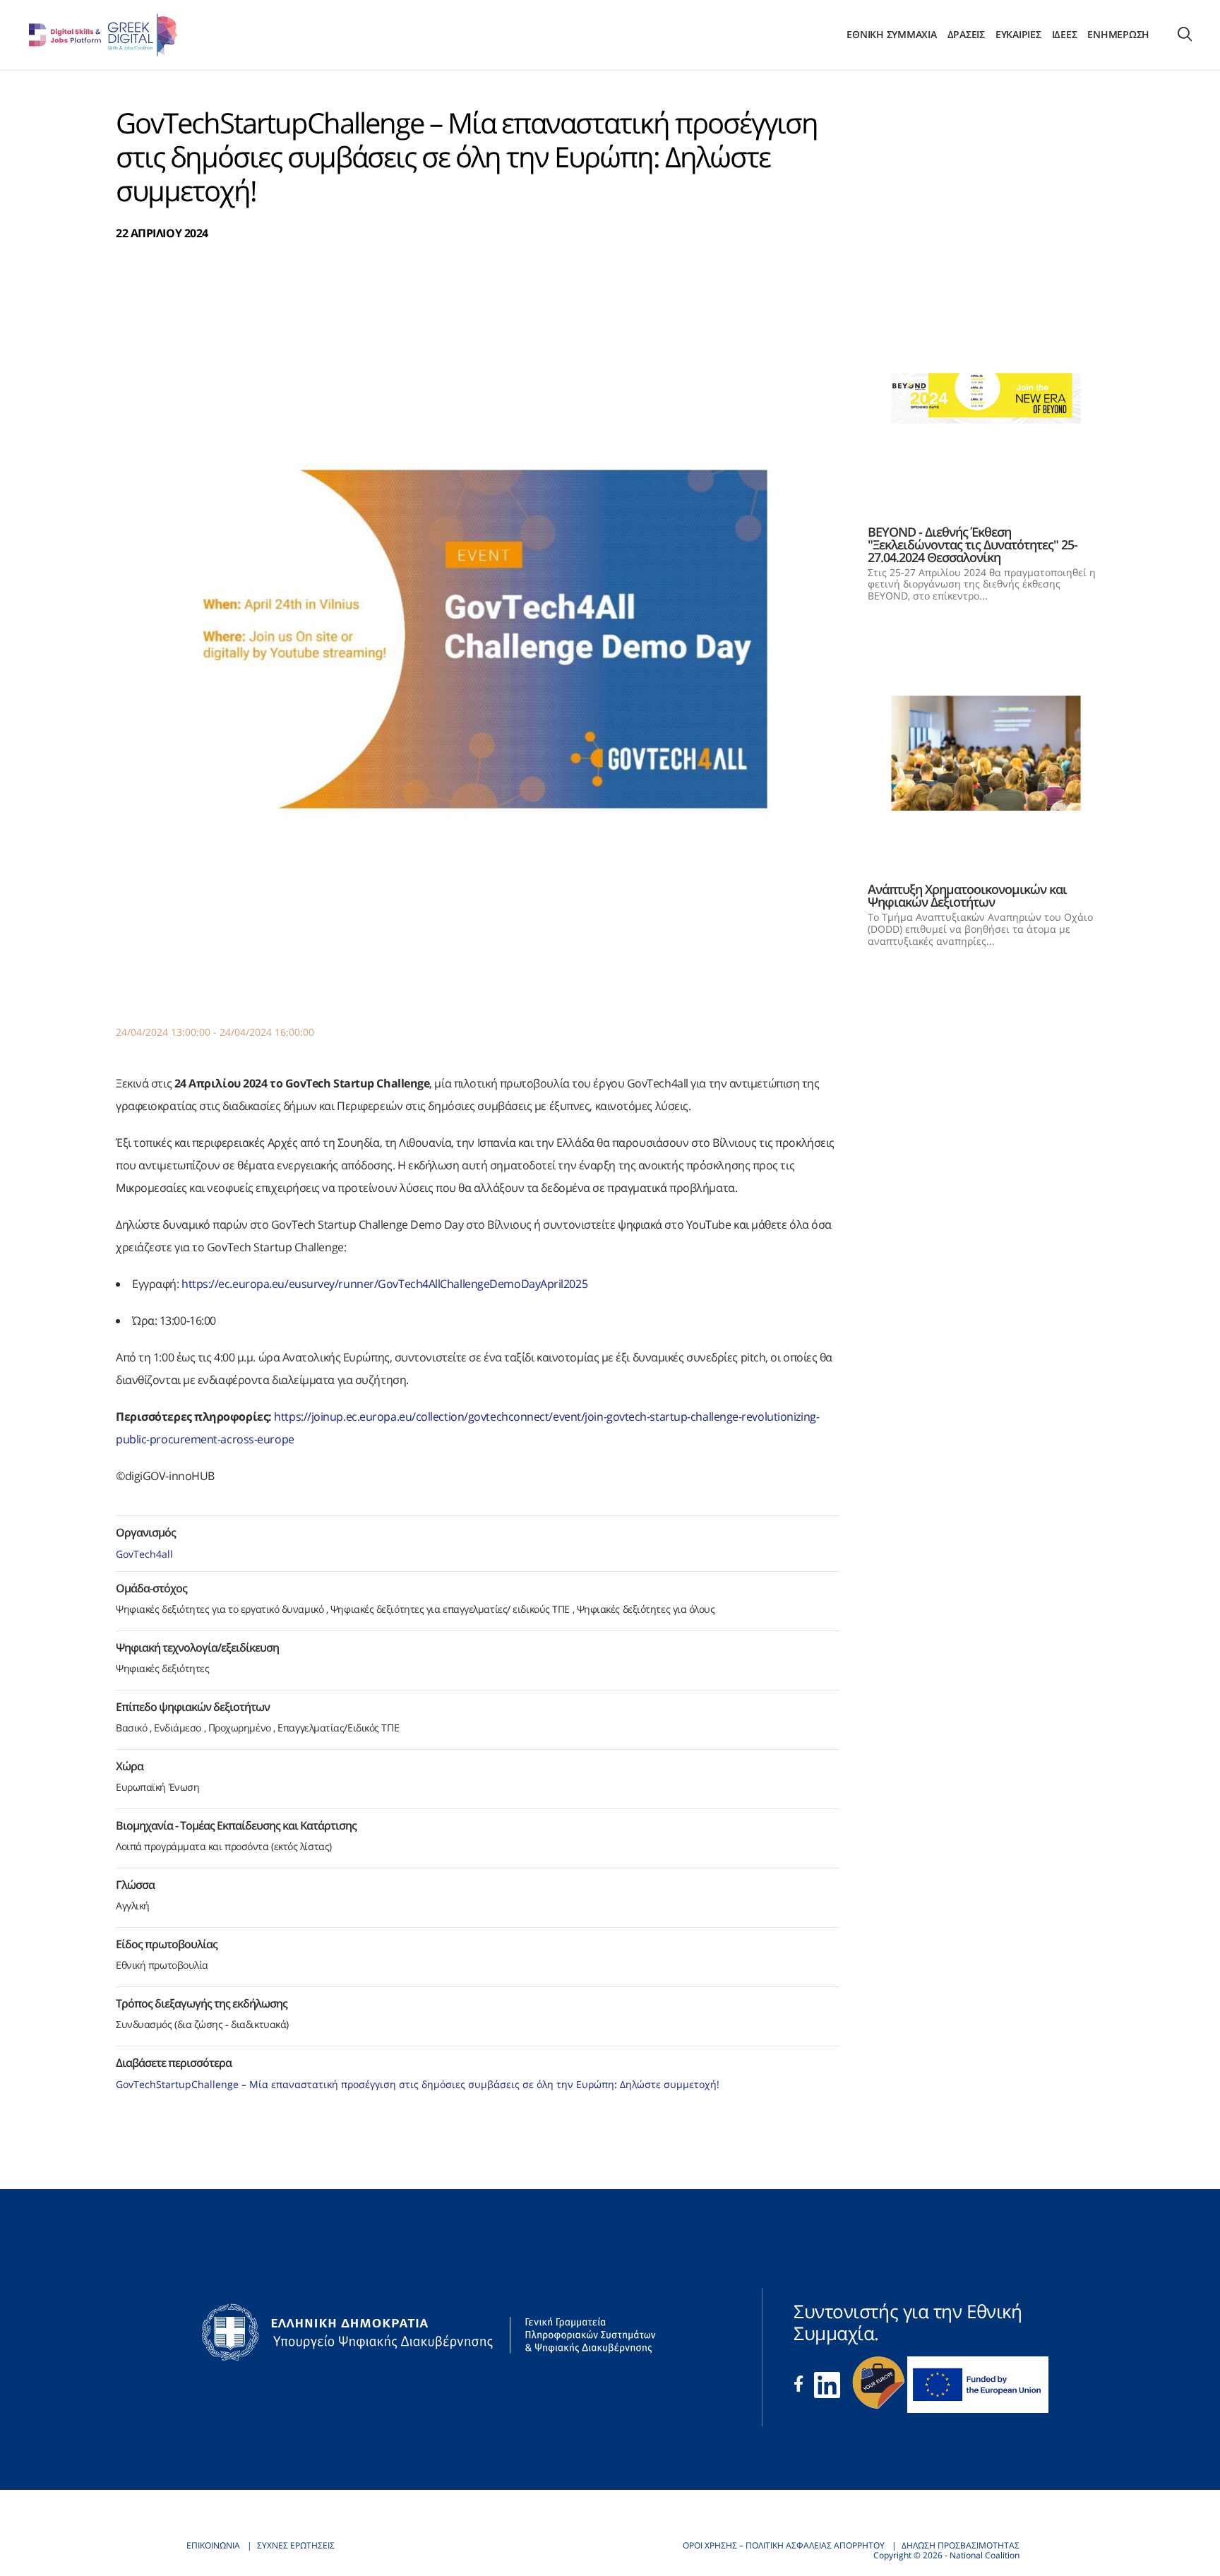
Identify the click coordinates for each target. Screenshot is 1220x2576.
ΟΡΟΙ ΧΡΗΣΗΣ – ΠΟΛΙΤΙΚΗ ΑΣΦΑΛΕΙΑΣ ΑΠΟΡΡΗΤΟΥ (784, 2545)
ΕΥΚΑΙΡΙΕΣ (1018, 35)
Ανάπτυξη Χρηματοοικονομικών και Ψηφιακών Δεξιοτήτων (967, 895)
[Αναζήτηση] (1185, 35)
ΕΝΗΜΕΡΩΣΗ (1118, 35)
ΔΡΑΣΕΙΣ (966, 35)
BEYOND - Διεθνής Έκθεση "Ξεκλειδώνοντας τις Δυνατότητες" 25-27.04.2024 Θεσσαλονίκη (973, 544)
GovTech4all (146, 1554)
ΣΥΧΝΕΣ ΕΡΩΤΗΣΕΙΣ (296, 2545)
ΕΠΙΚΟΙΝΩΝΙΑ (213, 2545)
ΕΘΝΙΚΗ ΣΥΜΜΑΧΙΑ (891, 35)
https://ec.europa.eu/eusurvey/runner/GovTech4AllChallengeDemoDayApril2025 (384, 1284)
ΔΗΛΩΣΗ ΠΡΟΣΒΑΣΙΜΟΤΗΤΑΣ (961, 2545)
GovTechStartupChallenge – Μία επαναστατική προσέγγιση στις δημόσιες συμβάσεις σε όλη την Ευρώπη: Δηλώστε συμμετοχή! (418, 2084)
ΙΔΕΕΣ (1065, 35)
